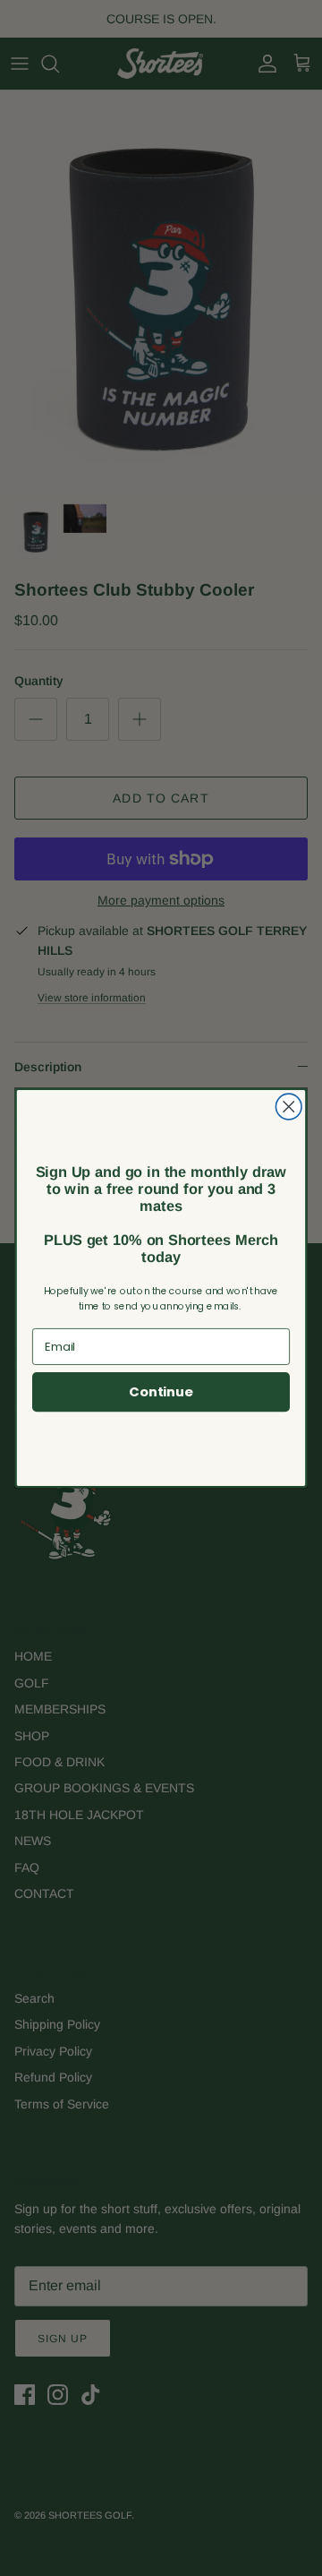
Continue (161, 1392)
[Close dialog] (288, 1107)
